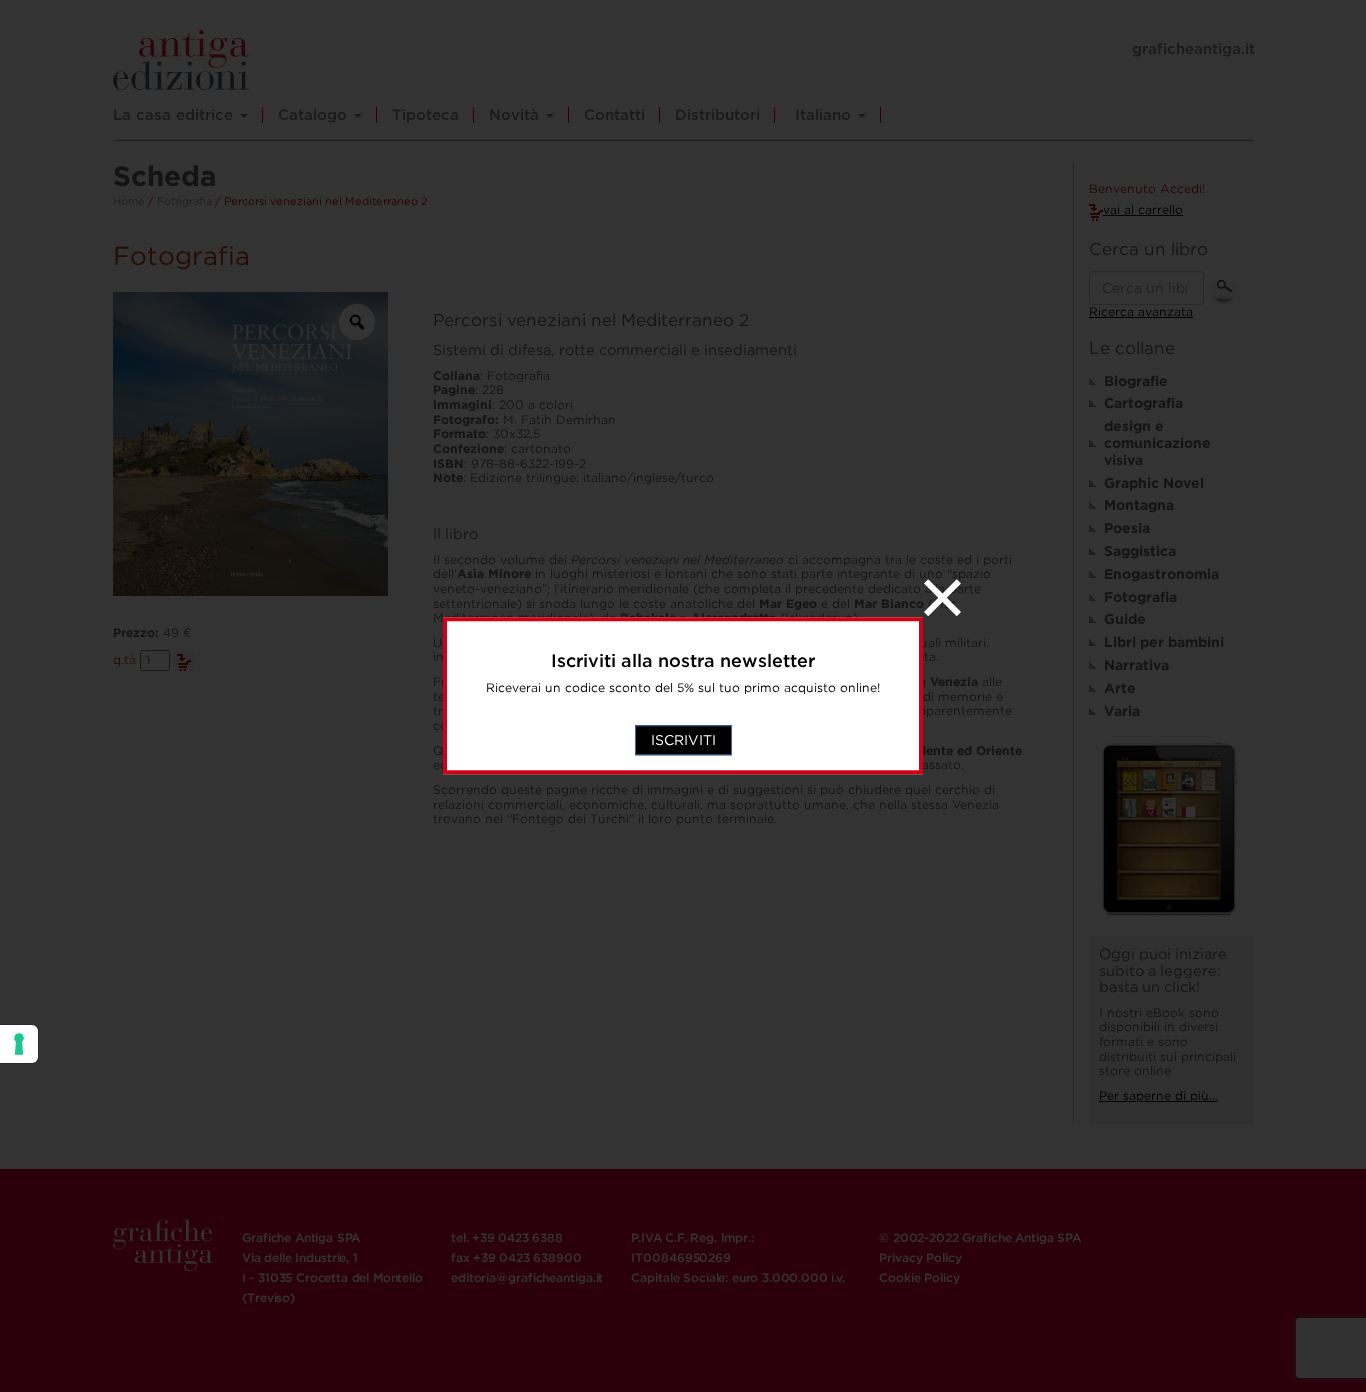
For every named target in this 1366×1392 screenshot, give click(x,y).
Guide (1125, 619)
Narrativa (1136, 665)
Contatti (614, 115)
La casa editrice (175, 115)
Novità (516, 115)
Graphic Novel (1154, 483)
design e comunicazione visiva (1157, 443)
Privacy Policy (920, 1257)
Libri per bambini (1164, 642)
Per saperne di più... (1158, 1095)
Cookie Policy (919, 1277)
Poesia (1127, 528)
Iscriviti (683, 741)
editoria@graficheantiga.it (527, 1277)
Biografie (1136, 381)
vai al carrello (1143, 209)
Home (129, 201)
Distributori (717, 115)
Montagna (1139, 505)
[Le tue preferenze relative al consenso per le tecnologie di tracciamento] (19, 1044)
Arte (1120, 688)
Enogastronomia (1161, 574)
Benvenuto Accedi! (1147, 189)
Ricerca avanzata (1141, 311)
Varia (1122, 711)
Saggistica (1140, 551)
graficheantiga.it (1193, 49)
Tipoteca (425, 115)
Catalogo (315, 115)
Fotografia (184, 201)
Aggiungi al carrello (184, 661)
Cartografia (1143, 403)
